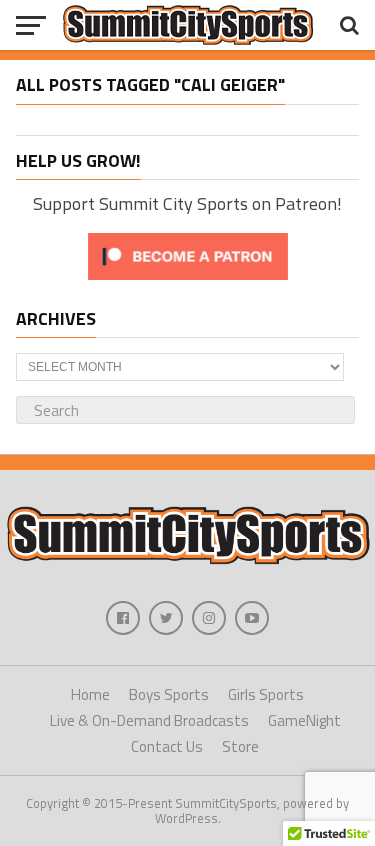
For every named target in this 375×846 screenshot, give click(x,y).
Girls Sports (266, 694)
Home (90, 694)
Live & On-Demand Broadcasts (149, 720)
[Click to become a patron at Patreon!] (188, 284)
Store (240, 746)
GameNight (304, 720)
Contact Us (167, 746)
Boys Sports (169, 694)
